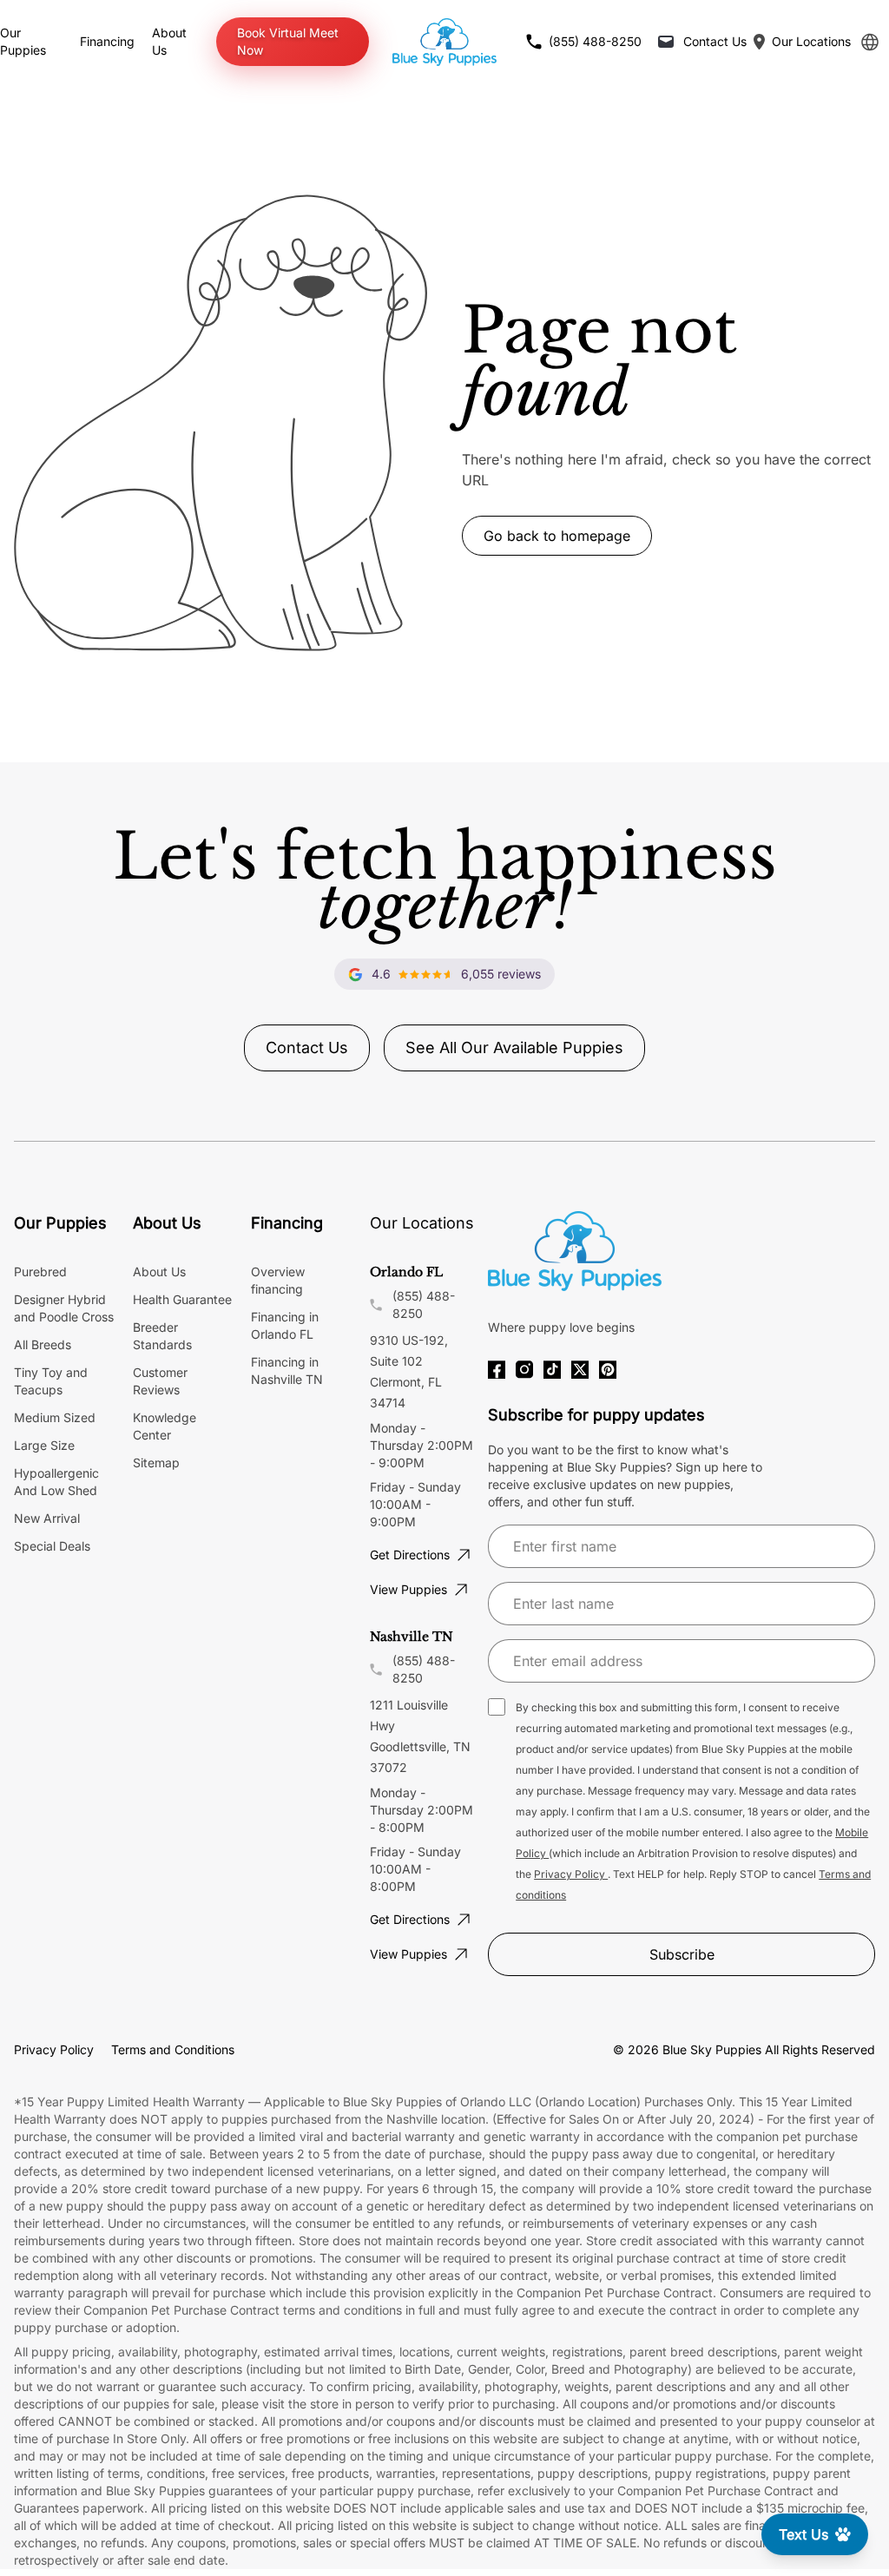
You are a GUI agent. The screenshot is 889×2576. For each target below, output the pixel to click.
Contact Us (307, 1048)
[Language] (870, 42)
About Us (159, 1272)
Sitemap (156, 1463)
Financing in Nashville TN (287, 1370)
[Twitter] (580, 1370)
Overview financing (278, 1280)
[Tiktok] (552, 1370)
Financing (107, 41)
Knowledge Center (165, 1426)
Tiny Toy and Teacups (51, 1381)
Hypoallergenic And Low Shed (56, 1482)
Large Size (44, 1445)
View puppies (408, 1589)
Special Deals (52, 1546)
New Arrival (47, 1518)
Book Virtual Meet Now (288, 41)
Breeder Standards (162, 1336)
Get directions (410, 1555)
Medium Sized (55, 1417)
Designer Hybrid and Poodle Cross (64, 1308)
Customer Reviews (160, 1381)
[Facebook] (497, 1370)
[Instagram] (524, 1370)
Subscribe (682, 1954)
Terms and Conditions (173, 2049)
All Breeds (43, 1344)
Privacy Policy (571, 1874)
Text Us (803, 2534)
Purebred (40, 1272)
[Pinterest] (608, 1370)
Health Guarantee (182, 1299)
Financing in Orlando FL (285, 1325)
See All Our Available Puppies (514, 1048)
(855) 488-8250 (424, 1304)
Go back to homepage (557, 536)
